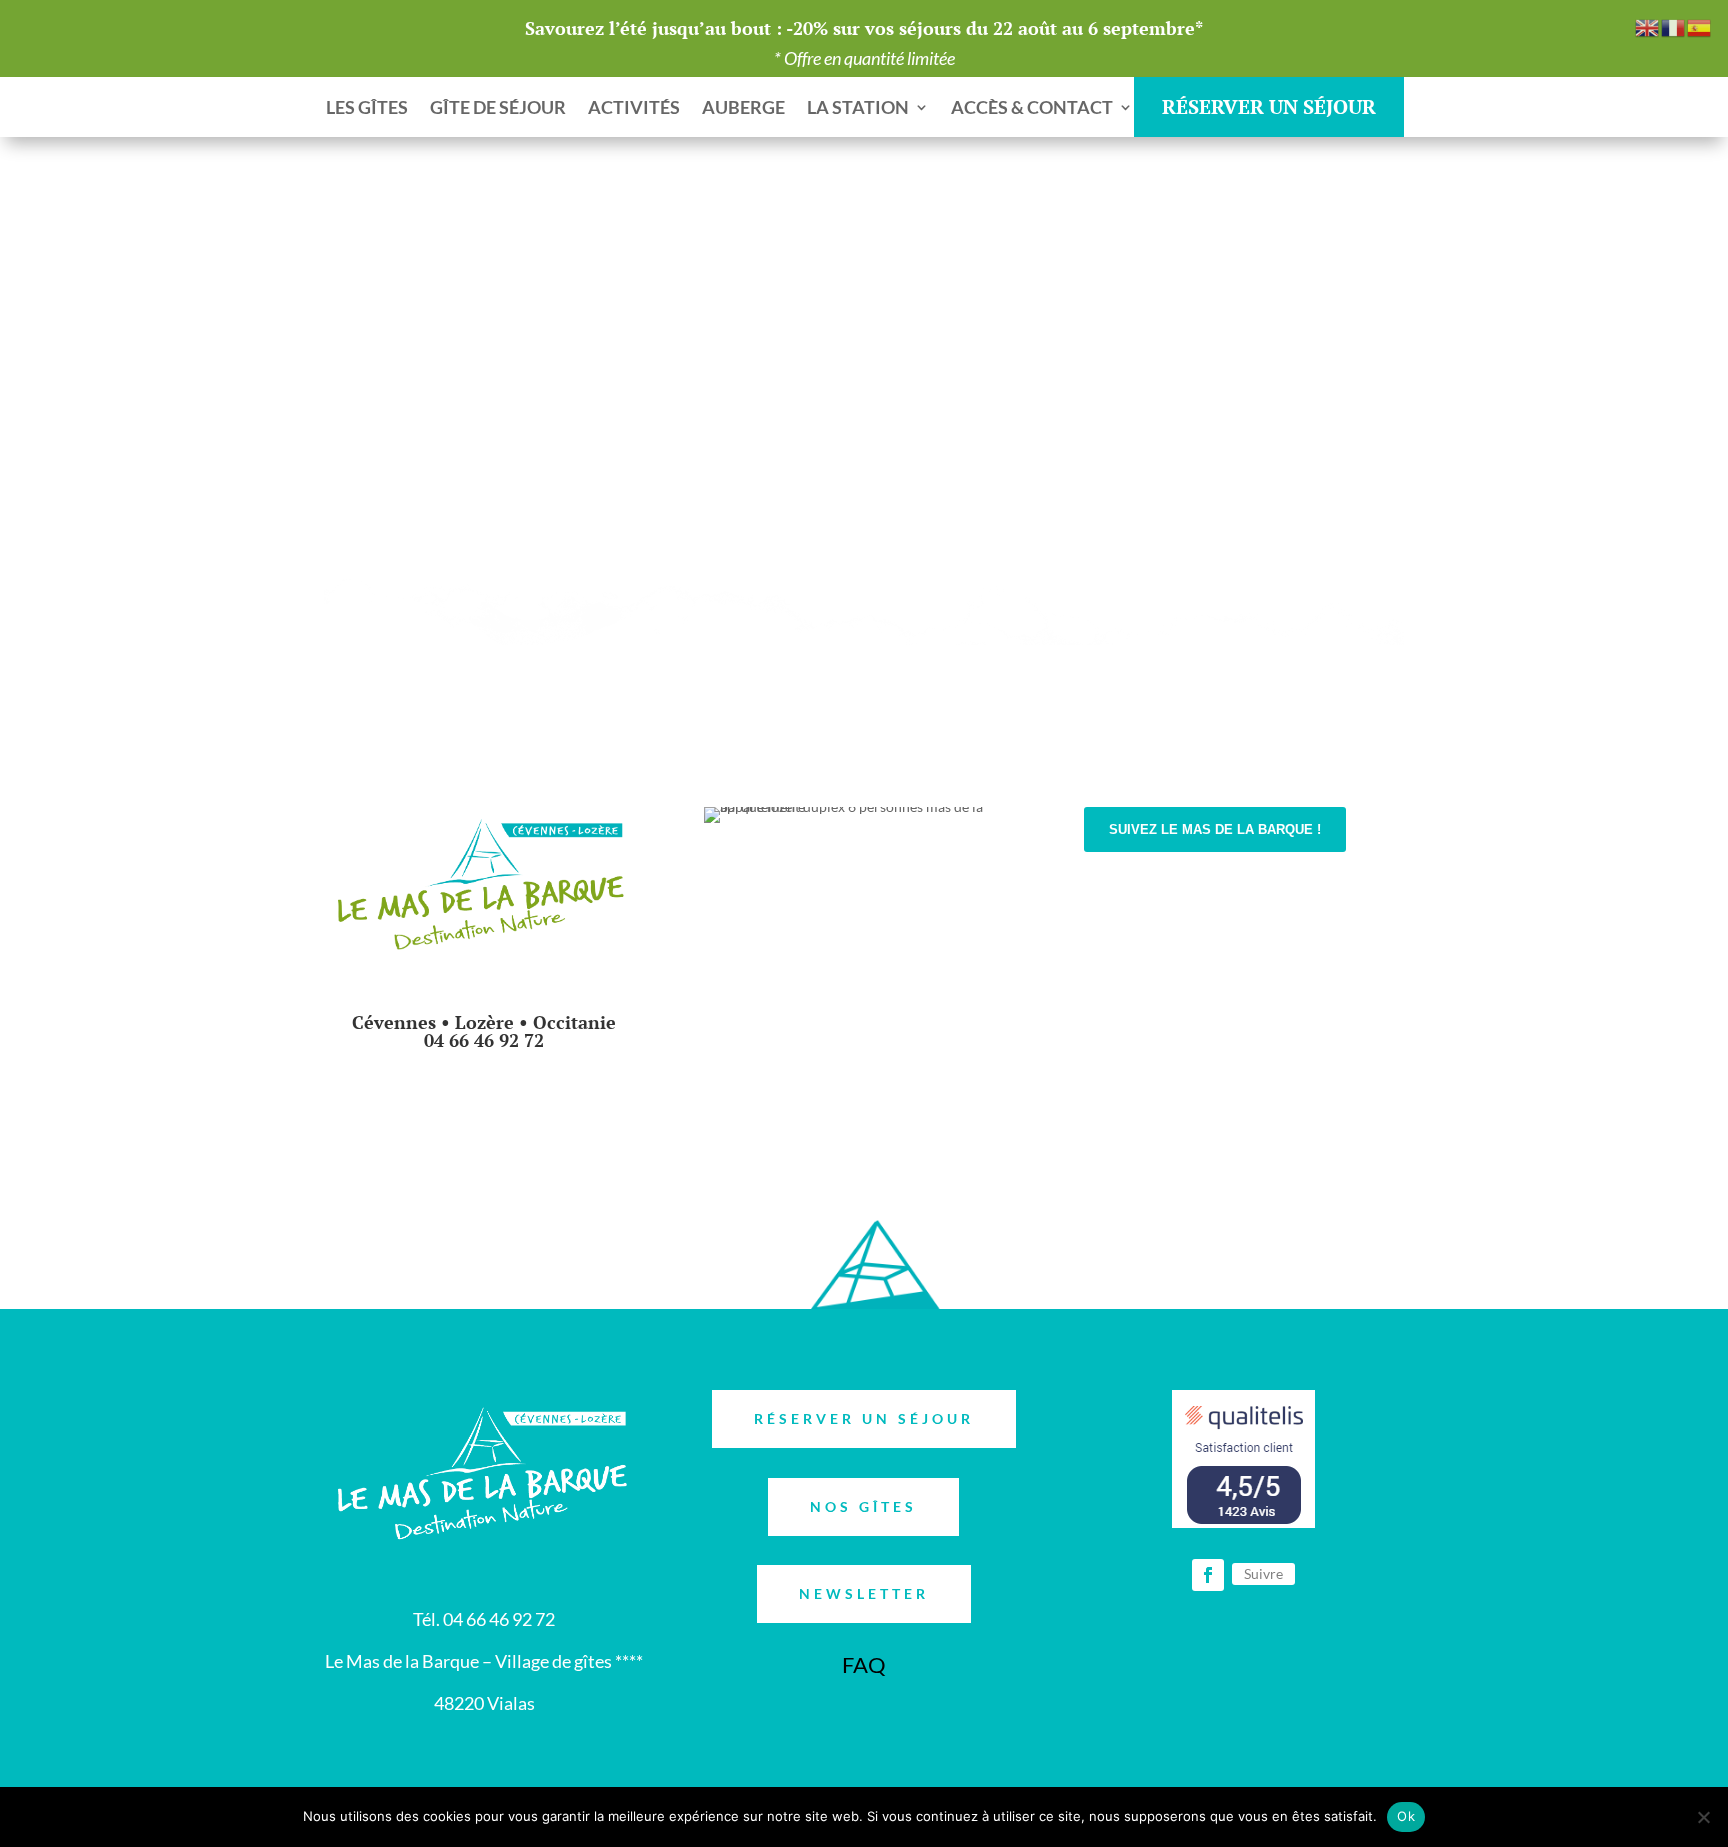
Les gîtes (367, 109)
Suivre (1263, 1573)
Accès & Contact (1032, 109)
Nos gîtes (863, 1506)
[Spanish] (1700, 26)
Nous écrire (1156, 906)
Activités (634, 109)
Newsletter (864, 1593)
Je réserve (484, 1113)
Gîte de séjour (498, 109)
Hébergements (863, 877)
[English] (1648, 26)
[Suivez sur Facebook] (1100, 1057)
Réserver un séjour (864, 1418)
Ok (1406, 1816)
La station (858, 109)
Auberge (743, 109)
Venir (1129, 986)
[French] (1674, 26)
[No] (1703, 1817)
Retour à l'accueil (1309, 374)
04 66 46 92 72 (484, 1040)
